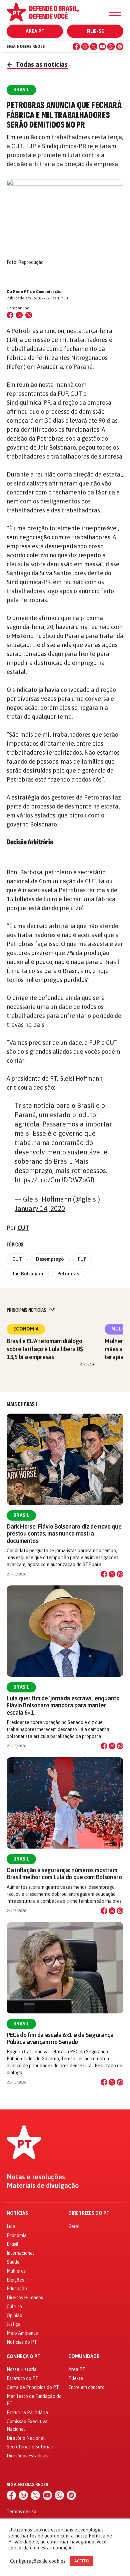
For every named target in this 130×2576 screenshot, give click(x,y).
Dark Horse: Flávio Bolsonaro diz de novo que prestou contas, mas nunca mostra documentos (64, 1533)
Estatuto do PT (22, 2378)
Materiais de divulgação (43, 2186)
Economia (26, 1329)
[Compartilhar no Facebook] (10, 315)
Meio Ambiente (22, 2333)
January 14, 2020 (40, 1208)
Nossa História (22, 2369)
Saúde (13, 2262)
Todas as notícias (37, 64)
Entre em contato (86, 2387)
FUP (82, 1259)
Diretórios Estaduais (27, 2456)
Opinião (14, 2315)
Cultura (14, 2307)
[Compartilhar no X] (112, 1574)
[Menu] (115, 12)
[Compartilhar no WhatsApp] (29, 315)
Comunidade (84, 2357)
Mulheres (16, 2271)
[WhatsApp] (111, 47)
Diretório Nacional (26, 2438)
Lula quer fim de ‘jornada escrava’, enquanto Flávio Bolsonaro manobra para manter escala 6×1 (63, 1705)
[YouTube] (102, 47)
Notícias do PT (22, 2342)
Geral (74, 2226)
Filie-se (95, 31)
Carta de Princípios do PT (33, 2387)
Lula (11, 2226)
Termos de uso (21, 2512)
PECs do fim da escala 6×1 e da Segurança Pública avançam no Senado (60, 2038)
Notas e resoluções (36, 2177)
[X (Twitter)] (94, 47)
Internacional (20, 2253)
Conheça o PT (23, 2357)
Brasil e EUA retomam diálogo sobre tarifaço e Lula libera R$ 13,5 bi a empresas (45, 1349)
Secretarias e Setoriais (30, 2447)
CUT (23, 1228)
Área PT (35, 31)
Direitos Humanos (25, 2298)
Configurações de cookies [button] (38, 2561)
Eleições (15, 2280)
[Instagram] (85, 47)
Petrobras (68, 1274)
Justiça (14, 2324)
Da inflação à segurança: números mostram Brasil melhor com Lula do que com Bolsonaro (64, 1874)
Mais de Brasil (22, 1404)
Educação (17, 2289)
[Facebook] (76, 47)
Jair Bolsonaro (28, 1274)
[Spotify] (120, 47)
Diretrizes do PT (89, 2213)
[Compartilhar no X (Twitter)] (19, 315)
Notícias (17, 2213)
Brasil (21, 1515)
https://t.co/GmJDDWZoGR (54, 1180)
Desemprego (50, 1259)
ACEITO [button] (82, 2561)
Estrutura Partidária (27, 2413)
